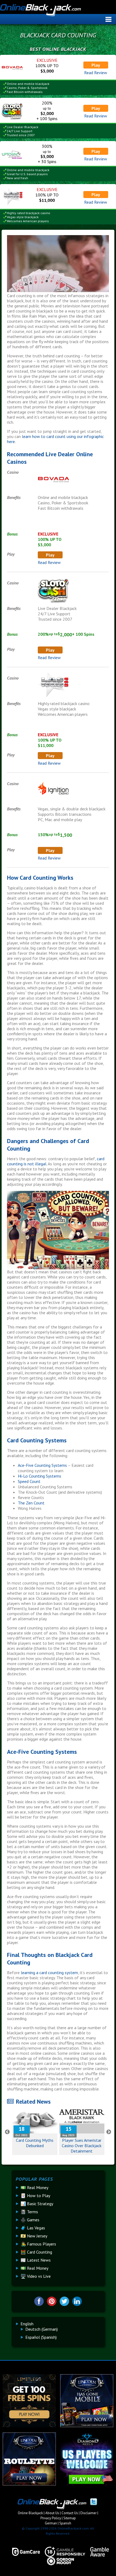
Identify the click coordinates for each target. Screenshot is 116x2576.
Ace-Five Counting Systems (42, 1465)
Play (96, 65)
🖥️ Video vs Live (36, 2276)
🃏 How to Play (35, 2196)
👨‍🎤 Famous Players (38, 2244)
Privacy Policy (51, 2518)
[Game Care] (24, 2552)
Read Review (96, 73)
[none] (60, 2330)
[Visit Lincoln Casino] (87, 2426)
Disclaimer (88, 2513)
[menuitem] (27, 2324)
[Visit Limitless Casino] (29, 2426)
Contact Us (70, 2513)
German (51, 2523)
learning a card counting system (49, 1973)
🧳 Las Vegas (33, 2228)
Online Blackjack (58, 11)
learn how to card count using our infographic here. (55, 439)
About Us (52, 2513)
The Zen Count (31, 1503)
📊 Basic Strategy (37, 2204)
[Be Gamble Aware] (97, 2552)
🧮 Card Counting (36, 2252)
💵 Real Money (34, 2187)
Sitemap (70, 2518)
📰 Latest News (36, 2260)
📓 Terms (29, 2212)
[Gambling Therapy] (58, 2561)
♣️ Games (30, 2220)
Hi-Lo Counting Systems (40, 1476)
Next (109, 2132)
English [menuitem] (27, 2324)
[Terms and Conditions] (63, 2552)
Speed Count (29, 1481)
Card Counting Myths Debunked (35, 2143)
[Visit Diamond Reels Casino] (87, 2484)
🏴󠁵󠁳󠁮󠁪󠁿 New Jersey (34, 2236)
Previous (7, 2132)
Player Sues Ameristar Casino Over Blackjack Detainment (82, 2146)
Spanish (65, 2523)
